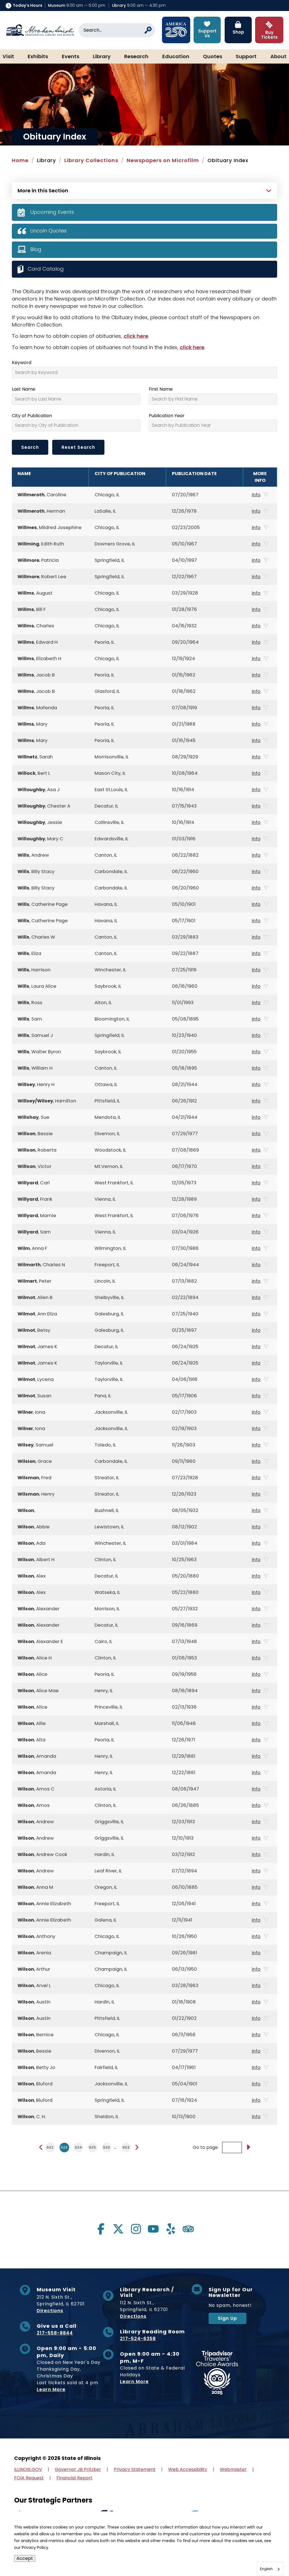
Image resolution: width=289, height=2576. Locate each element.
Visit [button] (8, 57)
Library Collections (91, 160)
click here (136, 336)
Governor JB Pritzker (78, 2469)
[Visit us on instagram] (136, 2229)
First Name (161, 389)
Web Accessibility (188, 2469)
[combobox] (270, 2569)
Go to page (205, 2148)
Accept (25, 2558)
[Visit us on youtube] (153, 2229)
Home (20, 160)
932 (50, 2147)
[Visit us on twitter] (118, 2229)
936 (107, 2147)
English (266, 2569)
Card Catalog (46, 268)
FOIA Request (29, 2478)
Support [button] (246, 57)
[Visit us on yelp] (171, 2229)
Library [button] (102, 57)
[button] (268, 2555)
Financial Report (75, 2478)
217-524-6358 (138, 2339)
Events (71, 57)
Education (176, 57)
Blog (36, 249)
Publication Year (167, 416)
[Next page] (137, 2147)
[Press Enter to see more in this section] (144, 190)
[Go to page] (248, 2148)
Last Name (24, 389)
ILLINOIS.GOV (28, 2469)
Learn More (51, 2389)
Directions (50, 2311)
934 (78, 2147)
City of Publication (32, 416)
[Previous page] (41, 2147)
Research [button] (136, 57)
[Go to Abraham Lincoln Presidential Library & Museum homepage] (40, 30)
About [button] (278, 57)
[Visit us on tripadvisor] (188, 2229)
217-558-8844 (55, 2333)
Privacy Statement (135, 2469)
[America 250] (176, 30)
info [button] (256, 495)
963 (126, 2147)
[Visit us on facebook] (101, 2229)
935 (93, 2147)
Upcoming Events (52, 212)
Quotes (213, 57)
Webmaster (233, 2469)
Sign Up (227, 2318)
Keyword (22, 363)
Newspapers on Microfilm (163, 160)
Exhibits (38, 57)
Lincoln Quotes (48, 231)
